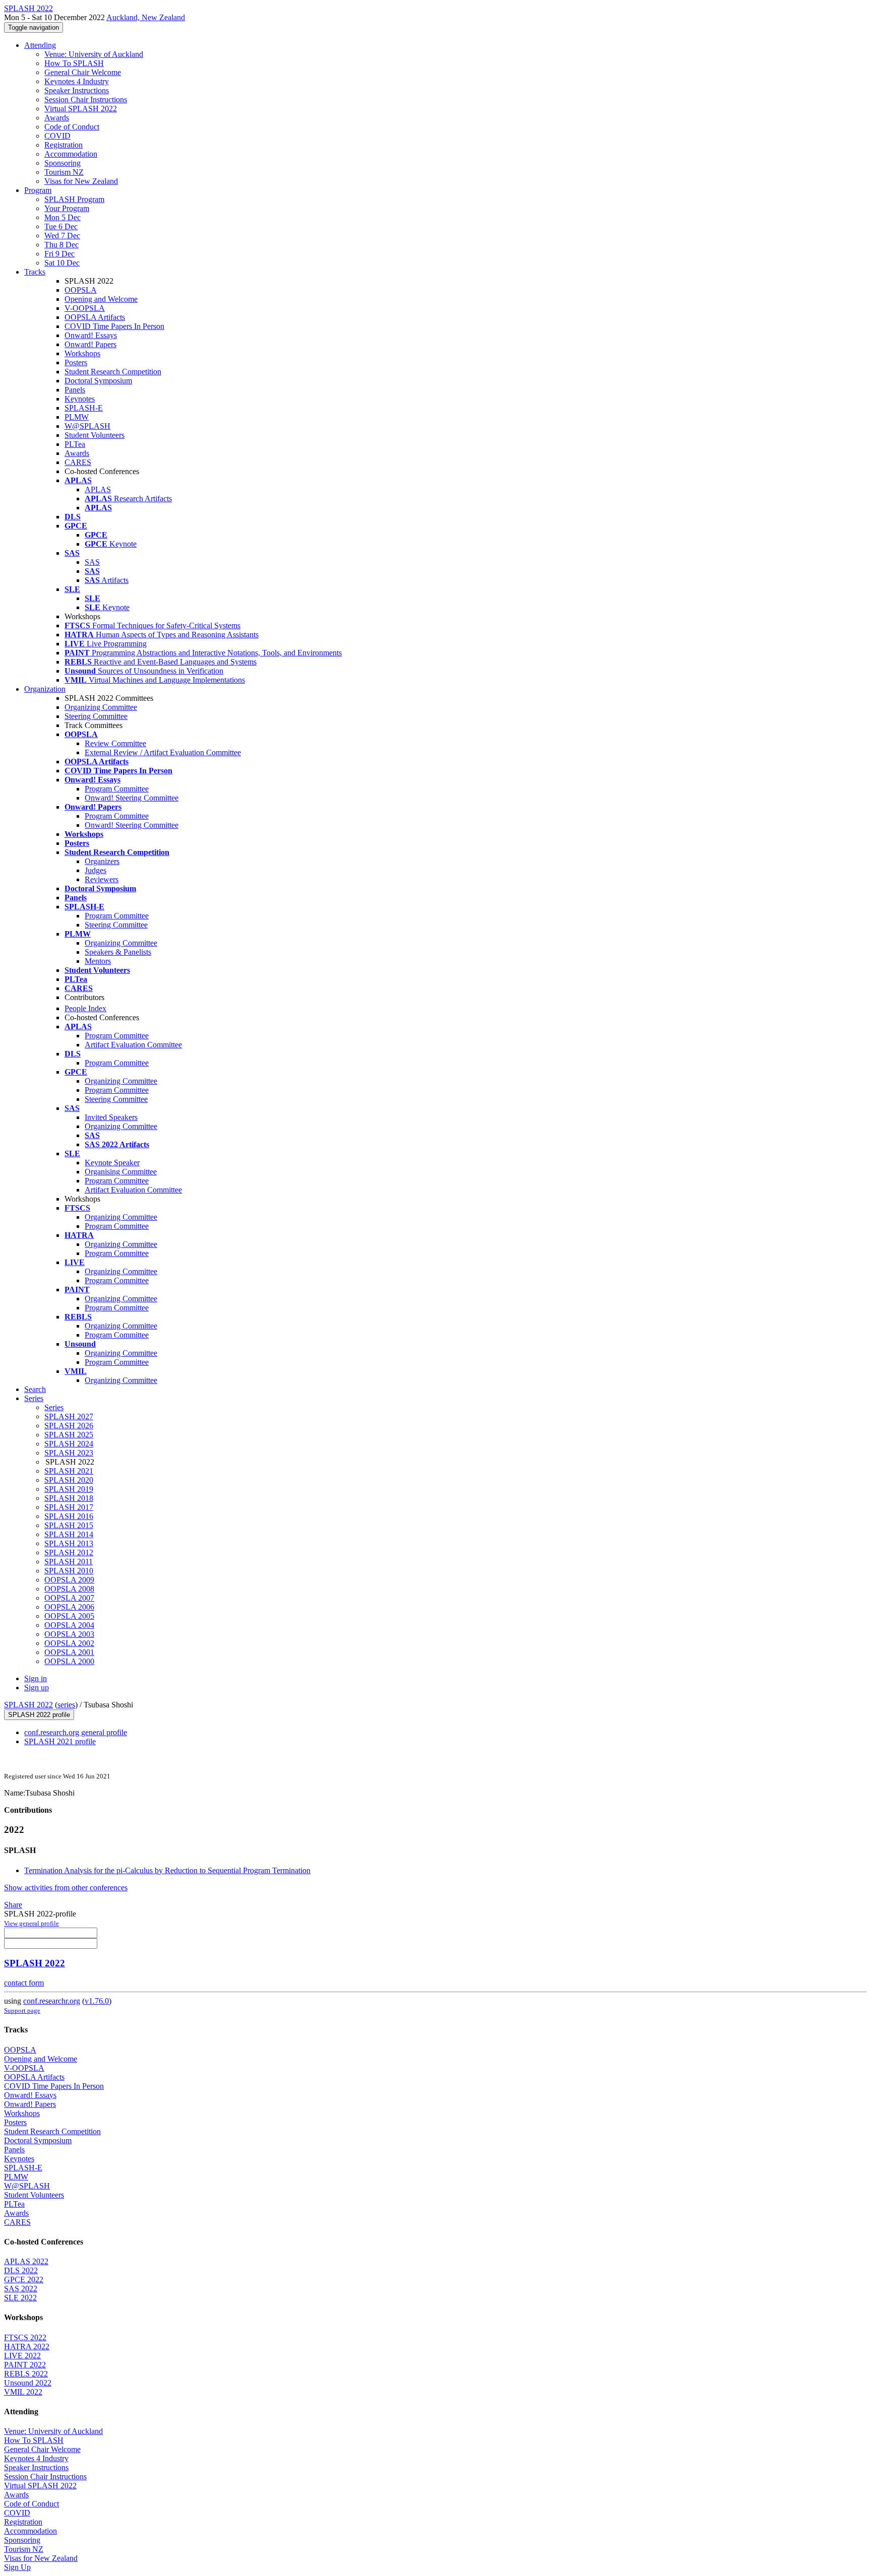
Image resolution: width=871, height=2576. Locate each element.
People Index (85, 1008)
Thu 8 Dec (61, 245)
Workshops (82, 353)
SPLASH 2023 (69, 1453)
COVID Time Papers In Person (114, 326)
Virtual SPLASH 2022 (81, 109)
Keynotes (80, 399)
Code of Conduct (72, 127)
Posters (76, 362)
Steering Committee (96, 716)
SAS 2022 (21, 2289)
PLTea (75, 444)
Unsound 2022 (28, 2383)
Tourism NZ (64, 172)
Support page (22, 2010)
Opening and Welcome (101, 299)
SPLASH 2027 (69, 1416)
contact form (24, 1983)
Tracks (35, 272)
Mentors (98, 961)
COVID (57, 136)
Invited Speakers (111, 1117)
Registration (64, 145)
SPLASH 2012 (69, 1553)
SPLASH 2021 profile (60, 1741)
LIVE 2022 (22, 2356)
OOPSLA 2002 (69, 1643)
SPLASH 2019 (69, 1489)
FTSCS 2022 (25, 2337)
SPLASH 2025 (69, 1435)
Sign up (37, 1688)
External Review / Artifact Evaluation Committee (163, 752)
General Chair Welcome (83, 72)
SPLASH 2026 (69, 1426)
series (66, 1705)
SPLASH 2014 (69, 1534)
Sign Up (17, 2567)
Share (13, 1905)
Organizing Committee (101, 707)
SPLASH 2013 (69, 1543)
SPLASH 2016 (69, 1516)
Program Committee (117, 789)
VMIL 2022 (23, 2392)
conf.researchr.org (52, 2001)
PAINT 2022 (25, 2365)
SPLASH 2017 (69, 1507)
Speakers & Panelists (118, 952)
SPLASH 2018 (69, 1498)
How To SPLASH (74, 63)
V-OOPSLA (85, 308)
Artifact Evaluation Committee (133, 1045)
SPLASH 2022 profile (39, 1715)
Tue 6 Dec (61, 226)
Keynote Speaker (112, 1163)
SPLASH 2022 (28, 1705)
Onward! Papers (90, 344)
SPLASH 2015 (69, 1525)
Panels (75, 390)
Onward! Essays (91, 335)
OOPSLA (81, 290)
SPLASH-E (84, 408)
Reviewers (102, 879)
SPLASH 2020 (69, 1480)
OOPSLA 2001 (69, 1652)
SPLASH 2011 (69, 1562)
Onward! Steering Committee (132, 798)
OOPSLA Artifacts (95, 317)
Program (38, 190)
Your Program (67, 208)
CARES (78, 462)
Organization (45, 689)
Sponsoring (63, 163)
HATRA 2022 (27, 2347)
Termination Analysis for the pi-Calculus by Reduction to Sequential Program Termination (167, 1870)
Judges (96, 870)
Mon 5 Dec (63, 217)
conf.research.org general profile (76, 1732)
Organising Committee (121, 1172)
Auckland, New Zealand (146, 17)
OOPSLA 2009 (69, 1580)
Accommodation (71, 154)
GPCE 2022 (24, 2280)
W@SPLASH (87, 426)
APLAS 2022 (26, 2261)
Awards (57, 118)
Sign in (36, 1678)
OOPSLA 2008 (69, 1589)
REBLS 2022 (26, 2374)
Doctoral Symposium (98, 381)
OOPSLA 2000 (69, 1661)
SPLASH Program (74, 199)
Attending (40, 45)
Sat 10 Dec (62, 263)
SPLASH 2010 (69, 1571)
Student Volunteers (95, 435)
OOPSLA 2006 (69, 1607)
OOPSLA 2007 (69, 1598)
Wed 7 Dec (62, 236)
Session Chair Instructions (86, 100)
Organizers (102, 861)
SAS (92, 562)
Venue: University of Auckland (94, 54)
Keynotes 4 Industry (77, 81)
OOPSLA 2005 (69, 1616)
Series (54, 1407)
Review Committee (115, 743)
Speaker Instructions (77, 90)
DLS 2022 (21, 2270)
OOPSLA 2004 (69, 1625)
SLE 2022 (20, 2298)
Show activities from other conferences (66, 1888)
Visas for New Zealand (81, 181)
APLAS (98, 489)
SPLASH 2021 (69, 1471)
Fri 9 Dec (59, 254)
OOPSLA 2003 (69, 1634)
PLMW (77, 417)
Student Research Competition (113, 372)
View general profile (32, 1923)
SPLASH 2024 (69, 1444)
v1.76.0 (97, 2001)
